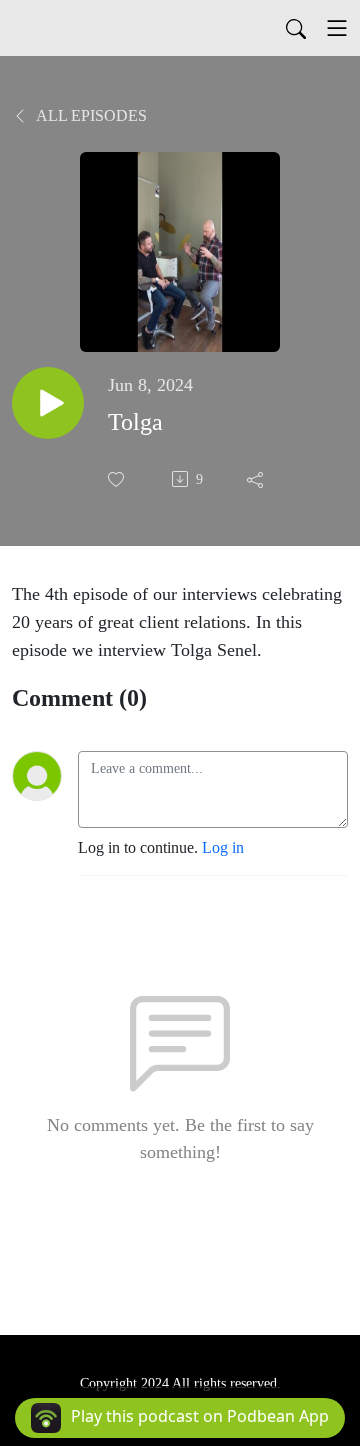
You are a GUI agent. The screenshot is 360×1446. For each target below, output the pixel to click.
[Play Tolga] (48, 403)
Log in (223, 847)
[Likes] (118, 479)
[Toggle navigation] (337, 28)
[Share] (257, 479)
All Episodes (90, 115)
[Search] (296, 28)
